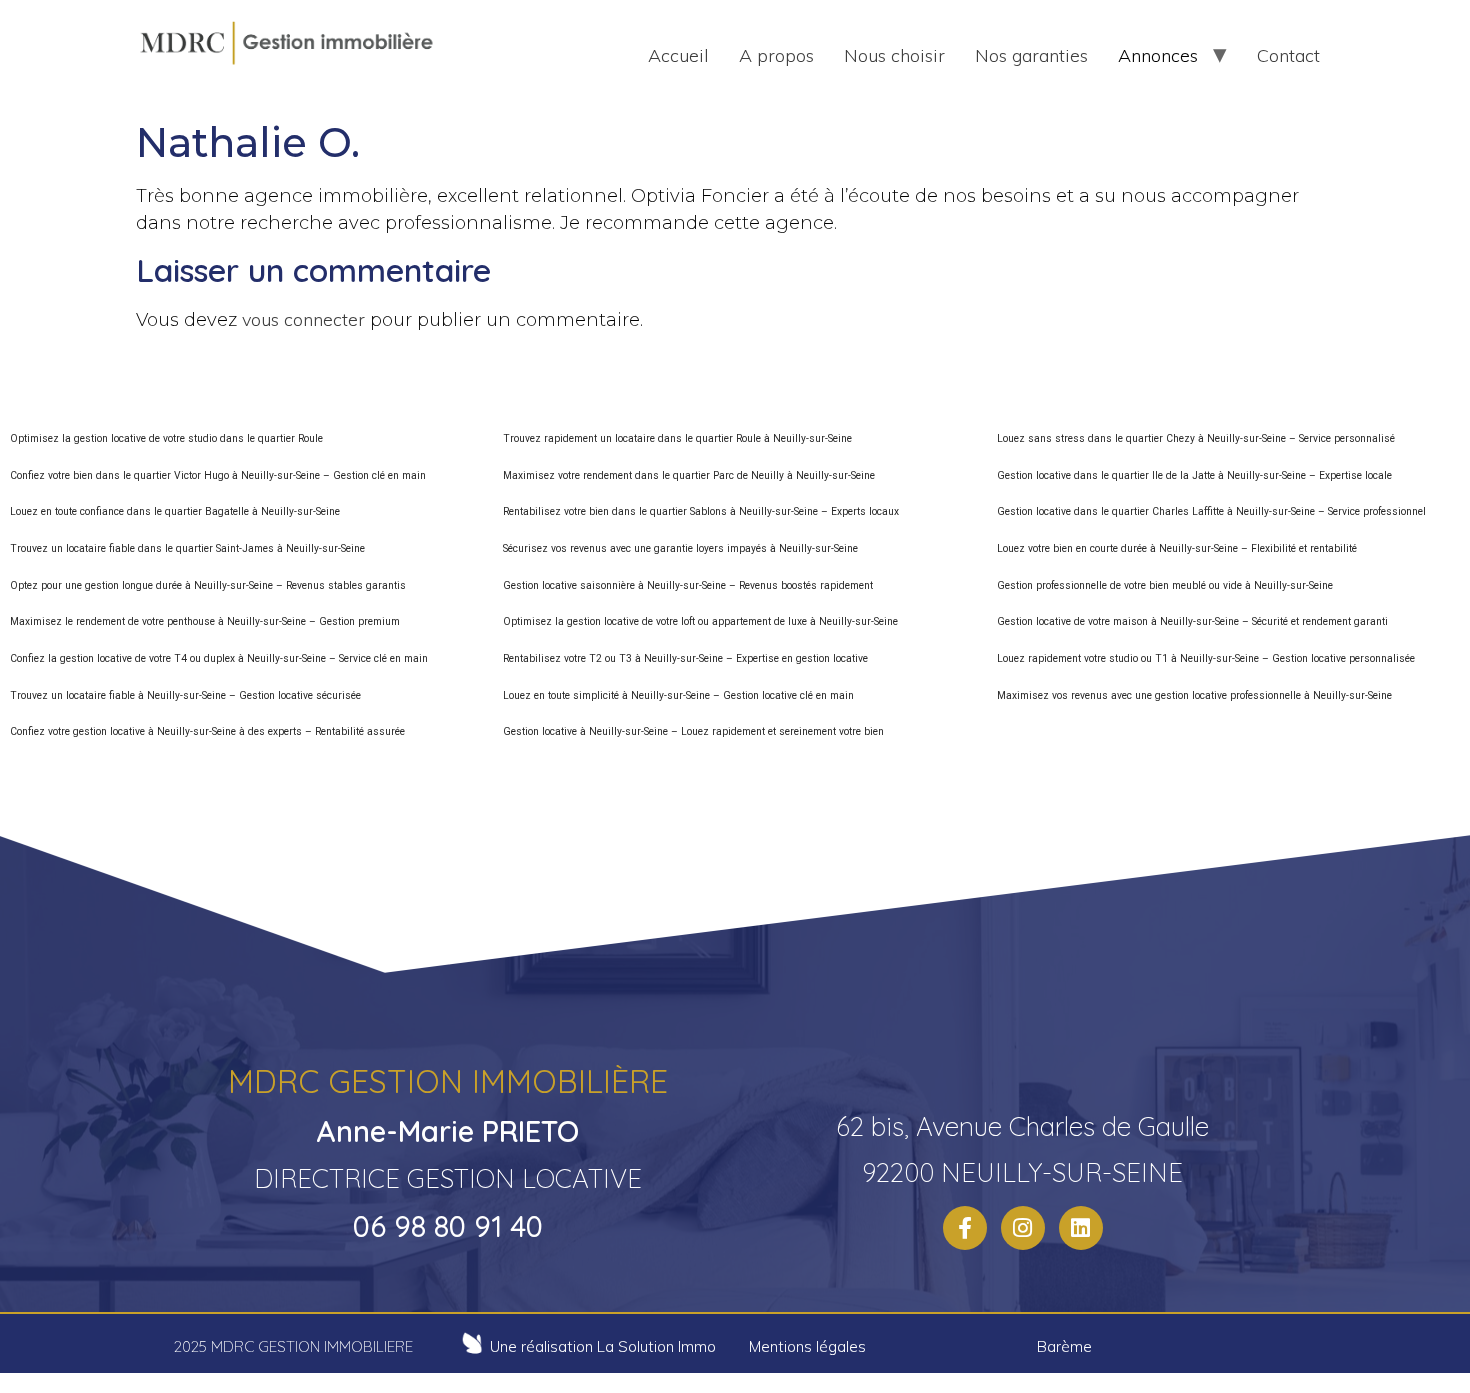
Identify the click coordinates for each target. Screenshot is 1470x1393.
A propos (776, 55)
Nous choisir (894, 55)
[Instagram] (1023, 1228)
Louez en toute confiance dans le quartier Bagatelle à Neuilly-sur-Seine (175, 511)
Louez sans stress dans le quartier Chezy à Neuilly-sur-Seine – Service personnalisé (1196, 438)
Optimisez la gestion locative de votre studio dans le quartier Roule (166, 438)
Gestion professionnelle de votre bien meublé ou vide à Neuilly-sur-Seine (1165, 585)
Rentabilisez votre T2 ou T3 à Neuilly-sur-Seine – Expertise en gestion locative (685, 658)
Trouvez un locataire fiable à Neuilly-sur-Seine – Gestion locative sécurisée (185, 695)
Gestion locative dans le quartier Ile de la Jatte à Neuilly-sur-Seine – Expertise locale (1194, 475)
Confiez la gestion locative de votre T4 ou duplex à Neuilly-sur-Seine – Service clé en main (219, 658)
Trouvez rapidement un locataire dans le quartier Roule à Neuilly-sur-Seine (677, 438)
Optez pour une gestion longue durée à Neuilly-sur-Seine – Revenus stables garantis (208, 585)
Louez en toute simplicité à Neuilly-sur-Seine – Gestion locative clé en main (678, 695)
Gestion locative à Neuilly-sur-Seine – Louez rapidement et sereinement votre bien (693, 731)
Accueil (678, 55)
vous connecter (303, 319)
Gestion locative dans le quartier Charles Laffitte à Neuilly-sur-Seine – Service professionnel (1211, 511)
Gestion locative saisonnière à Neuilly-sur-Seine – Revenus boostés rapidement (688, 585)
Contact (1288, 55)
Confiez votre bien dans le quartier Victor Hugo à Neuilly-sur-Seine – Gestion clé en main (218, 475)
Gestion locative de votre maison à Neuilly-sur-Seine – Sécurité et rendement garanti (1192, 621)
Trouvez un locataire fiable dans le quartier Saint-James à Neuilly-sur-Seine (187, 548)
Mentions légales (807, 1346)
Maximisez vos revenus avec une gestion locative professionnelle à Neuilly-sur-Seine (1194, 695)
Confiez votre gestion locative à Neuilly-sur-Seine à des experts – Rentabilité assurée (207, 731)
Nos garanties (1031, 55)
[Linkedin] (1081, 1228)
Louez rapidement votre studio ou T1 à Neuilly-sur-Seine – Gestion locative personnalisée (1206, 658)
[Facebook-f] (965, 1228)
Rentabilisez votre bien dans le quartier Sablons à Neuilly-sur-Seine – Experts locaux (701, 511)
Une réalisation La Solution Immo (603, 1346)
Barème (1064, 1346)
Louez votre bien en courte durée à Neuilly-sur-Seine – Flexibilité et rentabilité (1177, 548)
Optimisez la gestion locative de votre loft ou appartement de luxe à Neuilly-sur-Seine (700, 621)
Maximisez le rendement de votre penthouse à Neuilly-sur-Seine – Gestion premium (205, 621)
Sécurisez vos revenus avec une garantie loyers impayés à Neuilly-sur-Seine (680, 548)
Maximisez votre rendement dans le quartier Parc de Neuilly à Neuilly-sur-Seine (689, 475)
